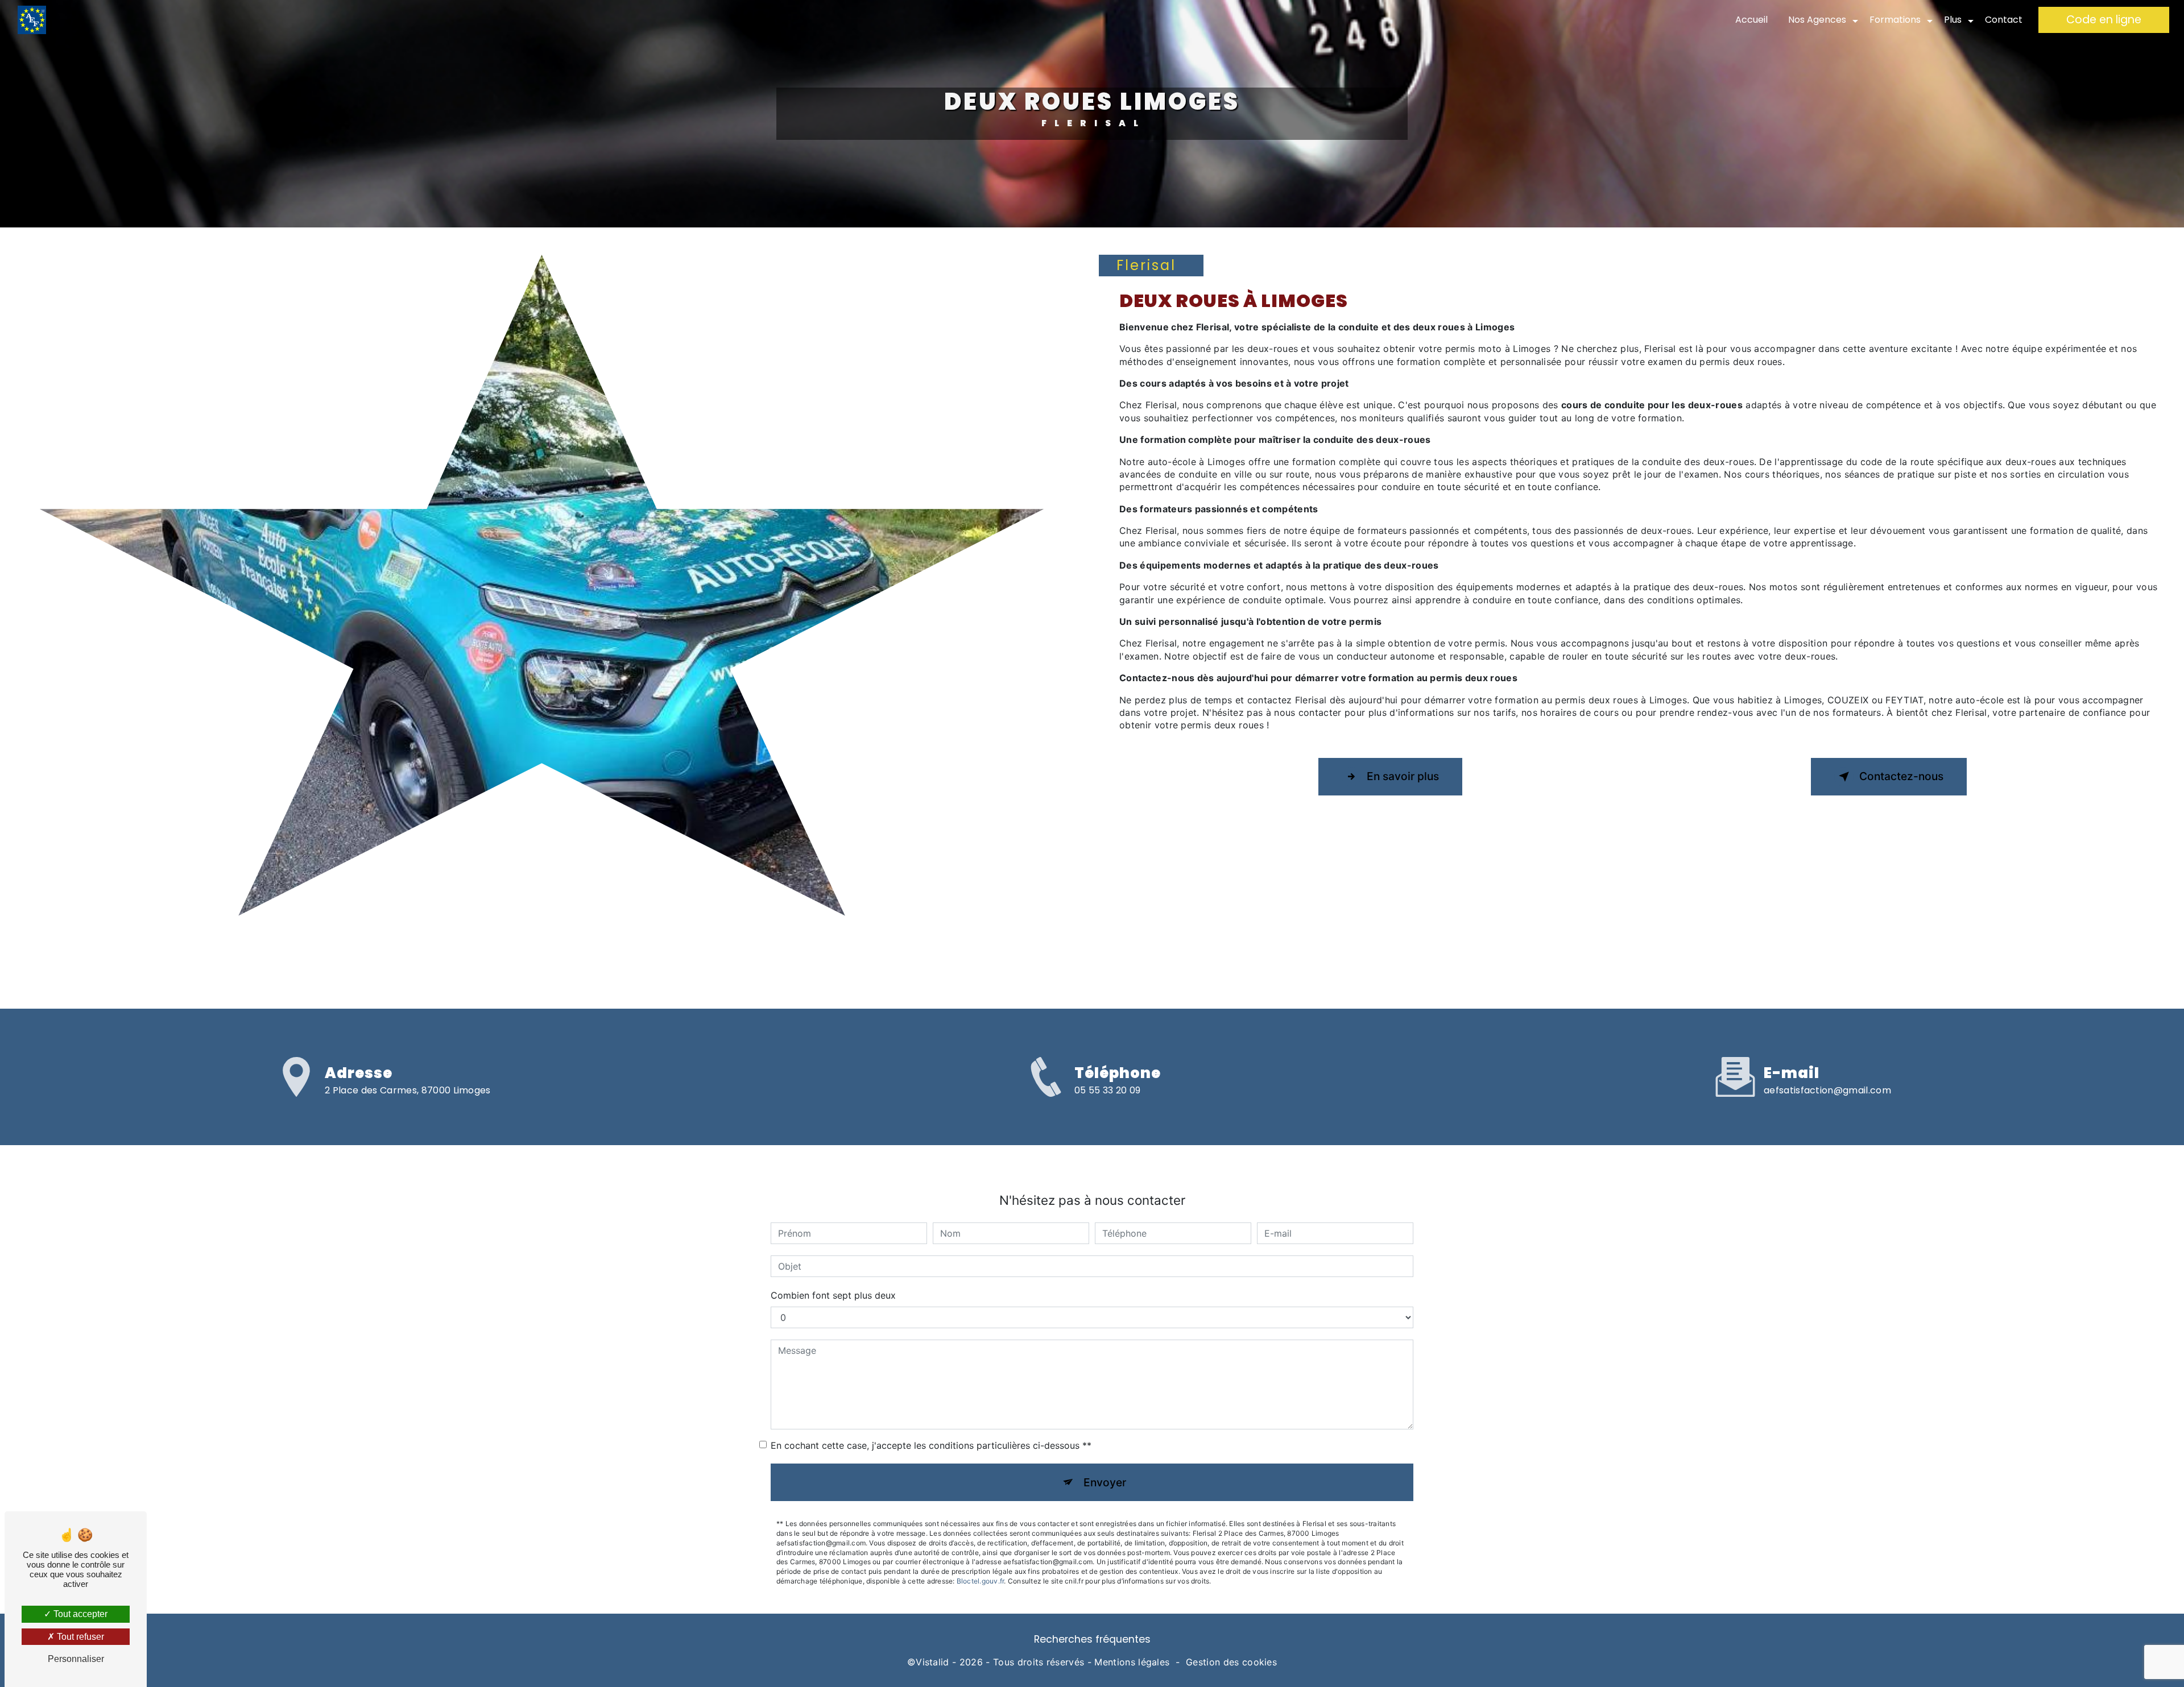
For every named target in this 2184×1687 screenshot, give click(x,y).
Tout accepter (79, 1614)
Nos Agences (1817, 20)
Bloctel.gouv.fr (981, 1581)
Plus (1953, 20)
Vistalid (932, 1662)
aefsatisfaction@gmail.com (1827, 1090)
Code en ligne (2104, 20)
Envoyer (1105, 1482)
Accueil (1751, 20)
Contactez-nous (1901, 776)
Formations (1895, 20)
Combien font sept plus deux (833, 1295)
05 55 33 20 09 (1107, 1090)
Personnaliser (76, 1659)
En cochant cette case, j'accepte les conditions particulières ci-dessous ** (931, 1445)
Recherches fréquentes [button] (1092, 1639)
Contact (2004, 20)
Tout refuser (79, 1637)
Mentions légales (1132, 1662)
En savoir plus (1403, 776)
